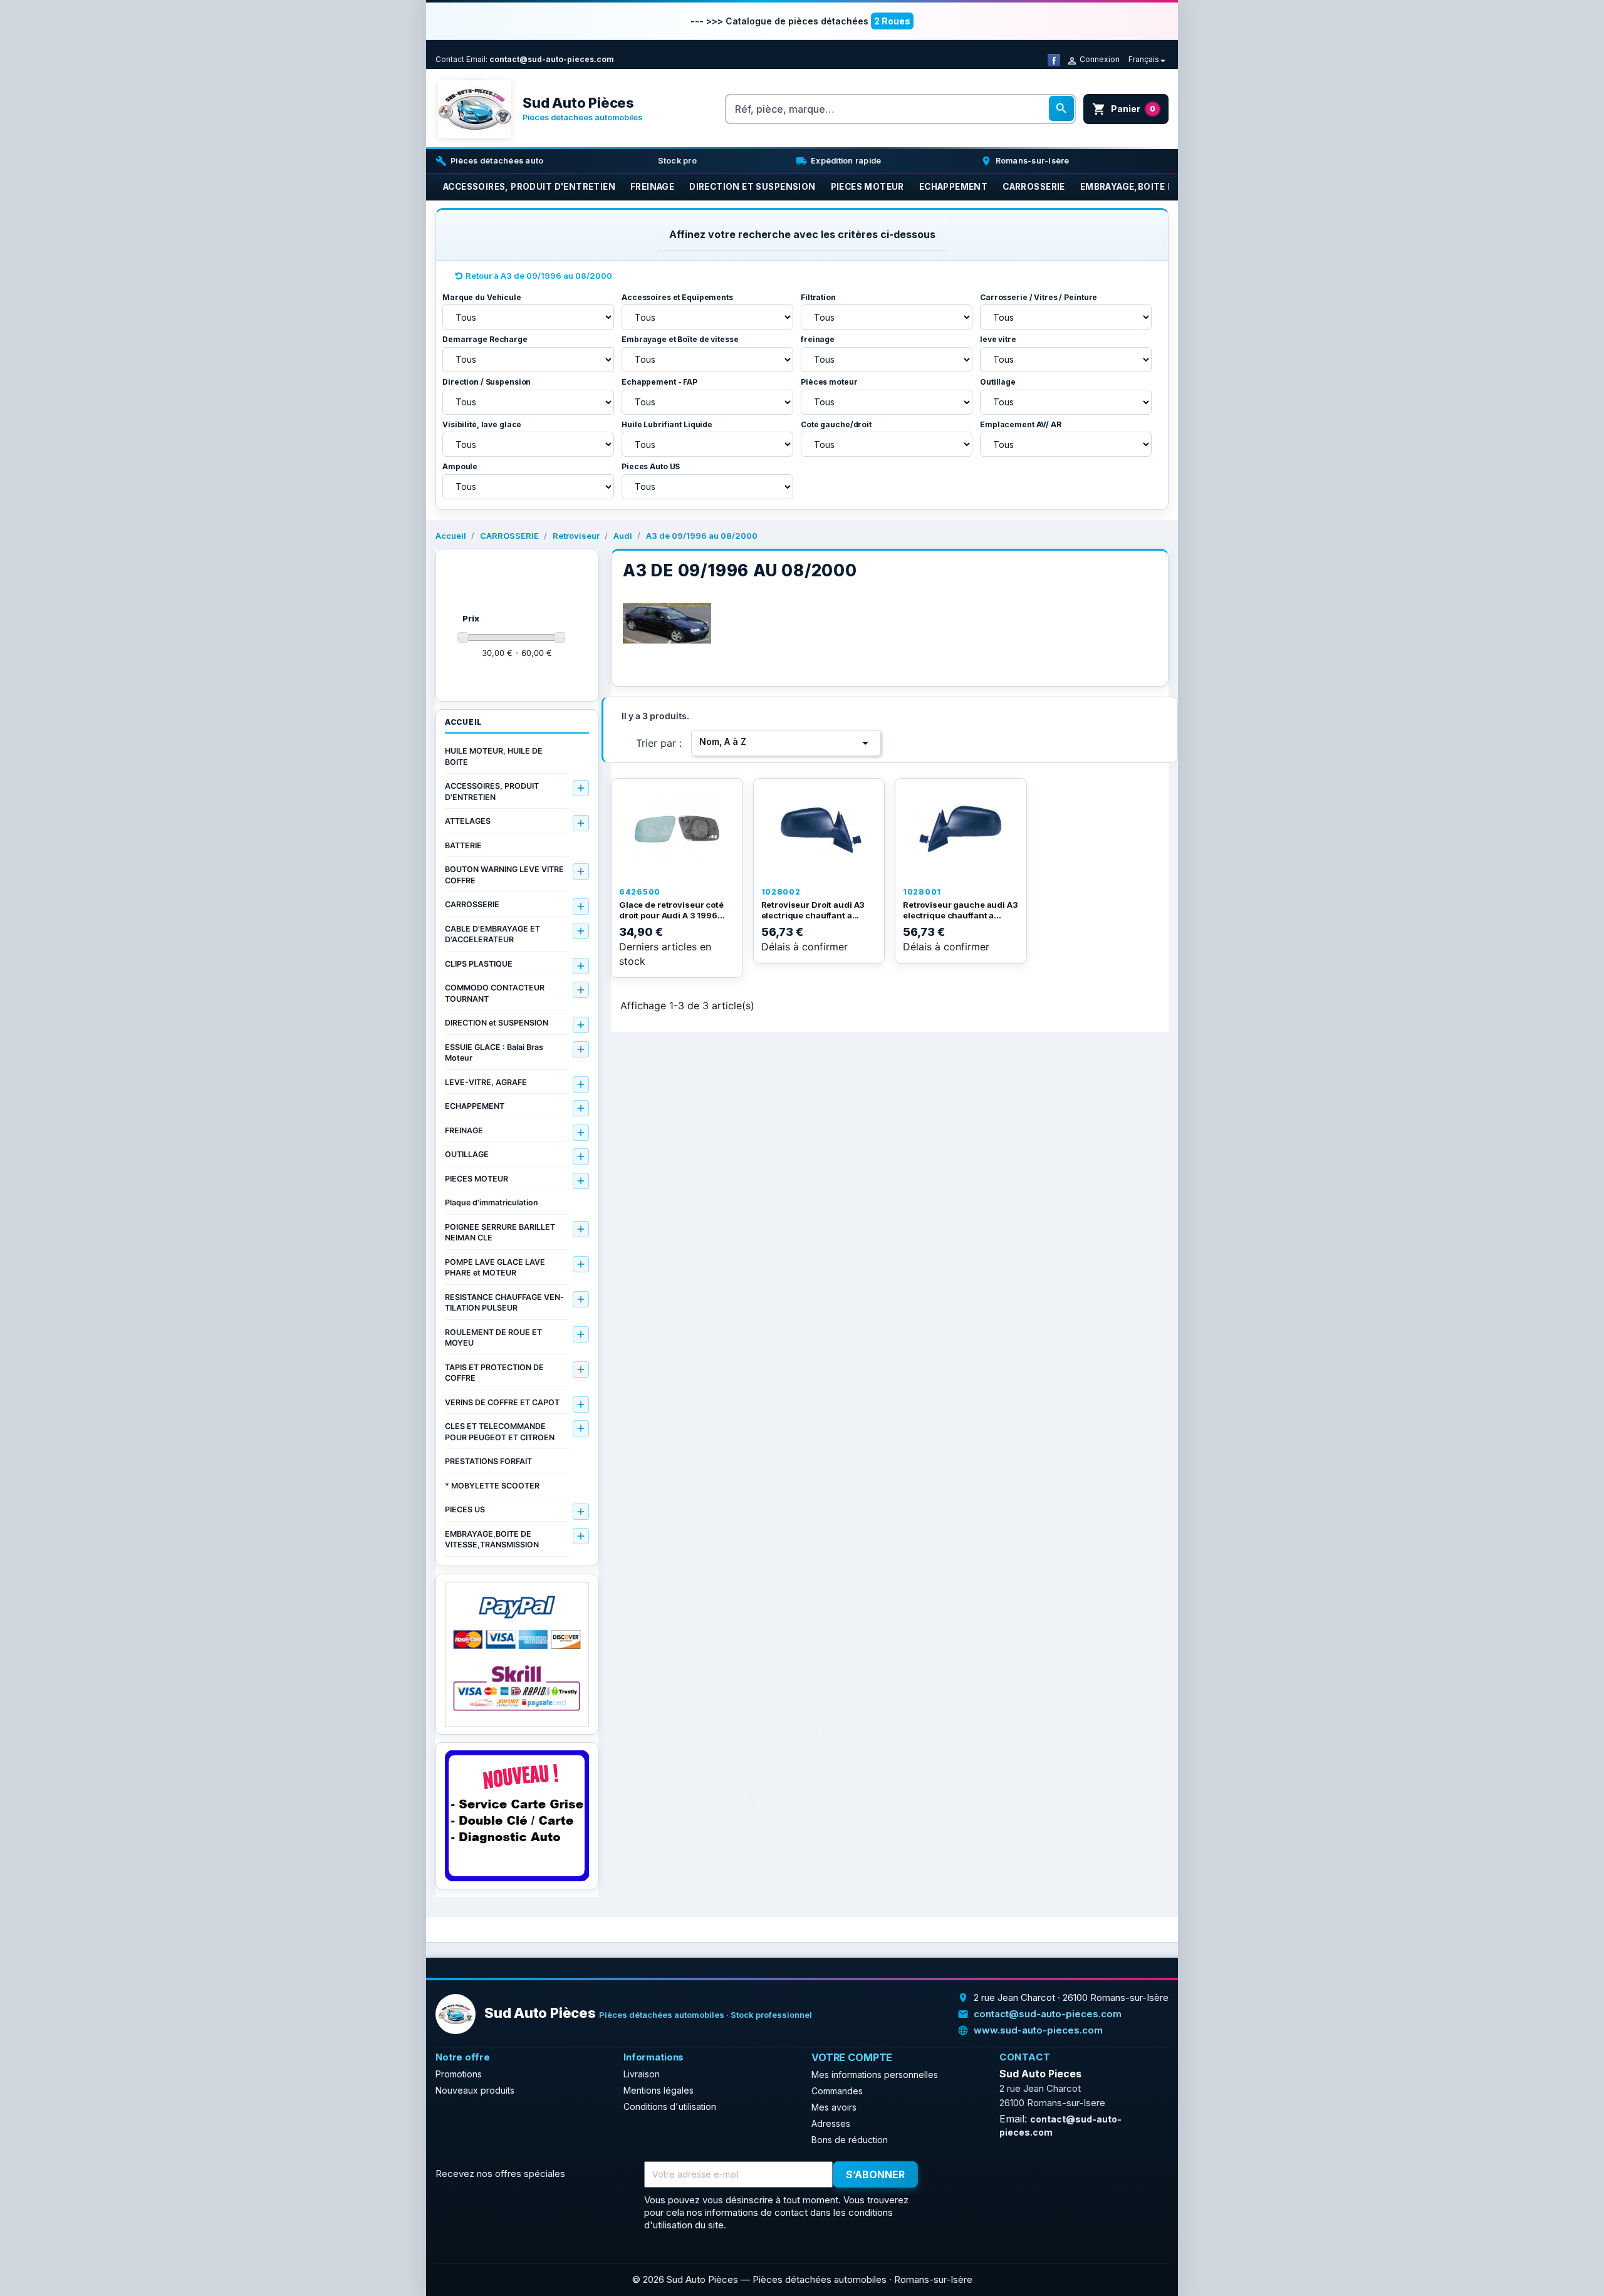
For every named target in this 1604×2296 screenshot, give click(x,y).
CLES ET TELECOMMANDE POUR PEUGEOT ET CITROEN (500, 1432)
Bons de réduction (850, 2140)
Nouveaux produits (475, 2090)
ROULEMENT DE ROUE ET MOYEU (493, 1338)
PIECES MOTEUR (477, 1179)
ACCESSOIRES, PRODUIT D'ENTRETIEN (492, 792)
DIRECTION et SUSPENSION (497, 1023)
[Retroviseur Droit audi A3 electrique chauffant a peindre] (819, 830)
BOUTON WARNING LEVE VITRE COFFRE (504, 875)
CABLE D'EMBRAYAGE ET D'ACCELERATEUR (492, 934)
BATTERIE (463, 845)
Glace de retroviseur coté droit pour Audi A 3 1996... (672, 910)
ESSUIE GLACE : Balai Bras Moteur (494, 1053)
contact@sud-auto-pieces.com (552, 59)
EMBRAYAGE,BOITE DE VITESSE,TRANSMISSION (492, 1540)
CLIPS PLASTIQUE (479, 964)
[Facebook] (1054, 59)
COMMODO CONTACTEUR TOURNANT (495, 993)
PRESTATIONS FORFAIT (488, 1461)
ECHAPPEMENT (475, 1106)
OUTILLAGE (467, 1154)
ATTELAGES (468, 821)
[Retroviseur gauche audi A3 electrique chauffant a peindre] (961, 830)
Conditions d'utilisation (670, 2106)
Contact (450, 59)
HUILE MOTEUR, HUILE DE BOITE (494, 756)
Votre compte (852, 2057)
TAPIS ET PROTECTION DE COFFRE (494, 1373)
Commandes (837, 2091)
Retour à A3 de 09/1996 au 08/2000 (539, 276)
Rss (978, 2175)
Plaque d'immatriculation (492, 1203)
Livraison (642, 2074)
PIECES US (465, 1509)
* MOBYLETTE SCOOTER (492, 1486)
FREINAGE (464, 1130)
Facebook (950, 2175)
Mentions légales (659, 2090)
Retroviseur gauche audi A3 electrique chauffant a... (961, 910)
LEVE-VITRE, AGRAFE (486, 1082)
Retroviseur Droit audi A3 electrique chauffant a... (813, 910)
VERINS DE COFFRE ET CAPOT (502, 1402)
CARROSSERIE (472, 904)
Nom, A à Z (786, 743)
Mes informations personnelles (875, 2075)
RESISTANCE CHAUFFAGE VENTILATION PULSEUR (504, 1303)
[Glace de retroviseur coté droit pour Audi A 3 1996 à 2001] (677, 830)
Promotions (459, 2074)
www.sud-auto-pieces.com (1038, 2030)
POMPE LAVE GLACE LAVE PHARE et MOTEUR (495, 1268)
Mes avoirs (834, 2107)
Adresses (831, 2123)
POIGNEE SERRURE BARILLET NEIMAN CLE (500, 1233)
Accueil (463, 722)
